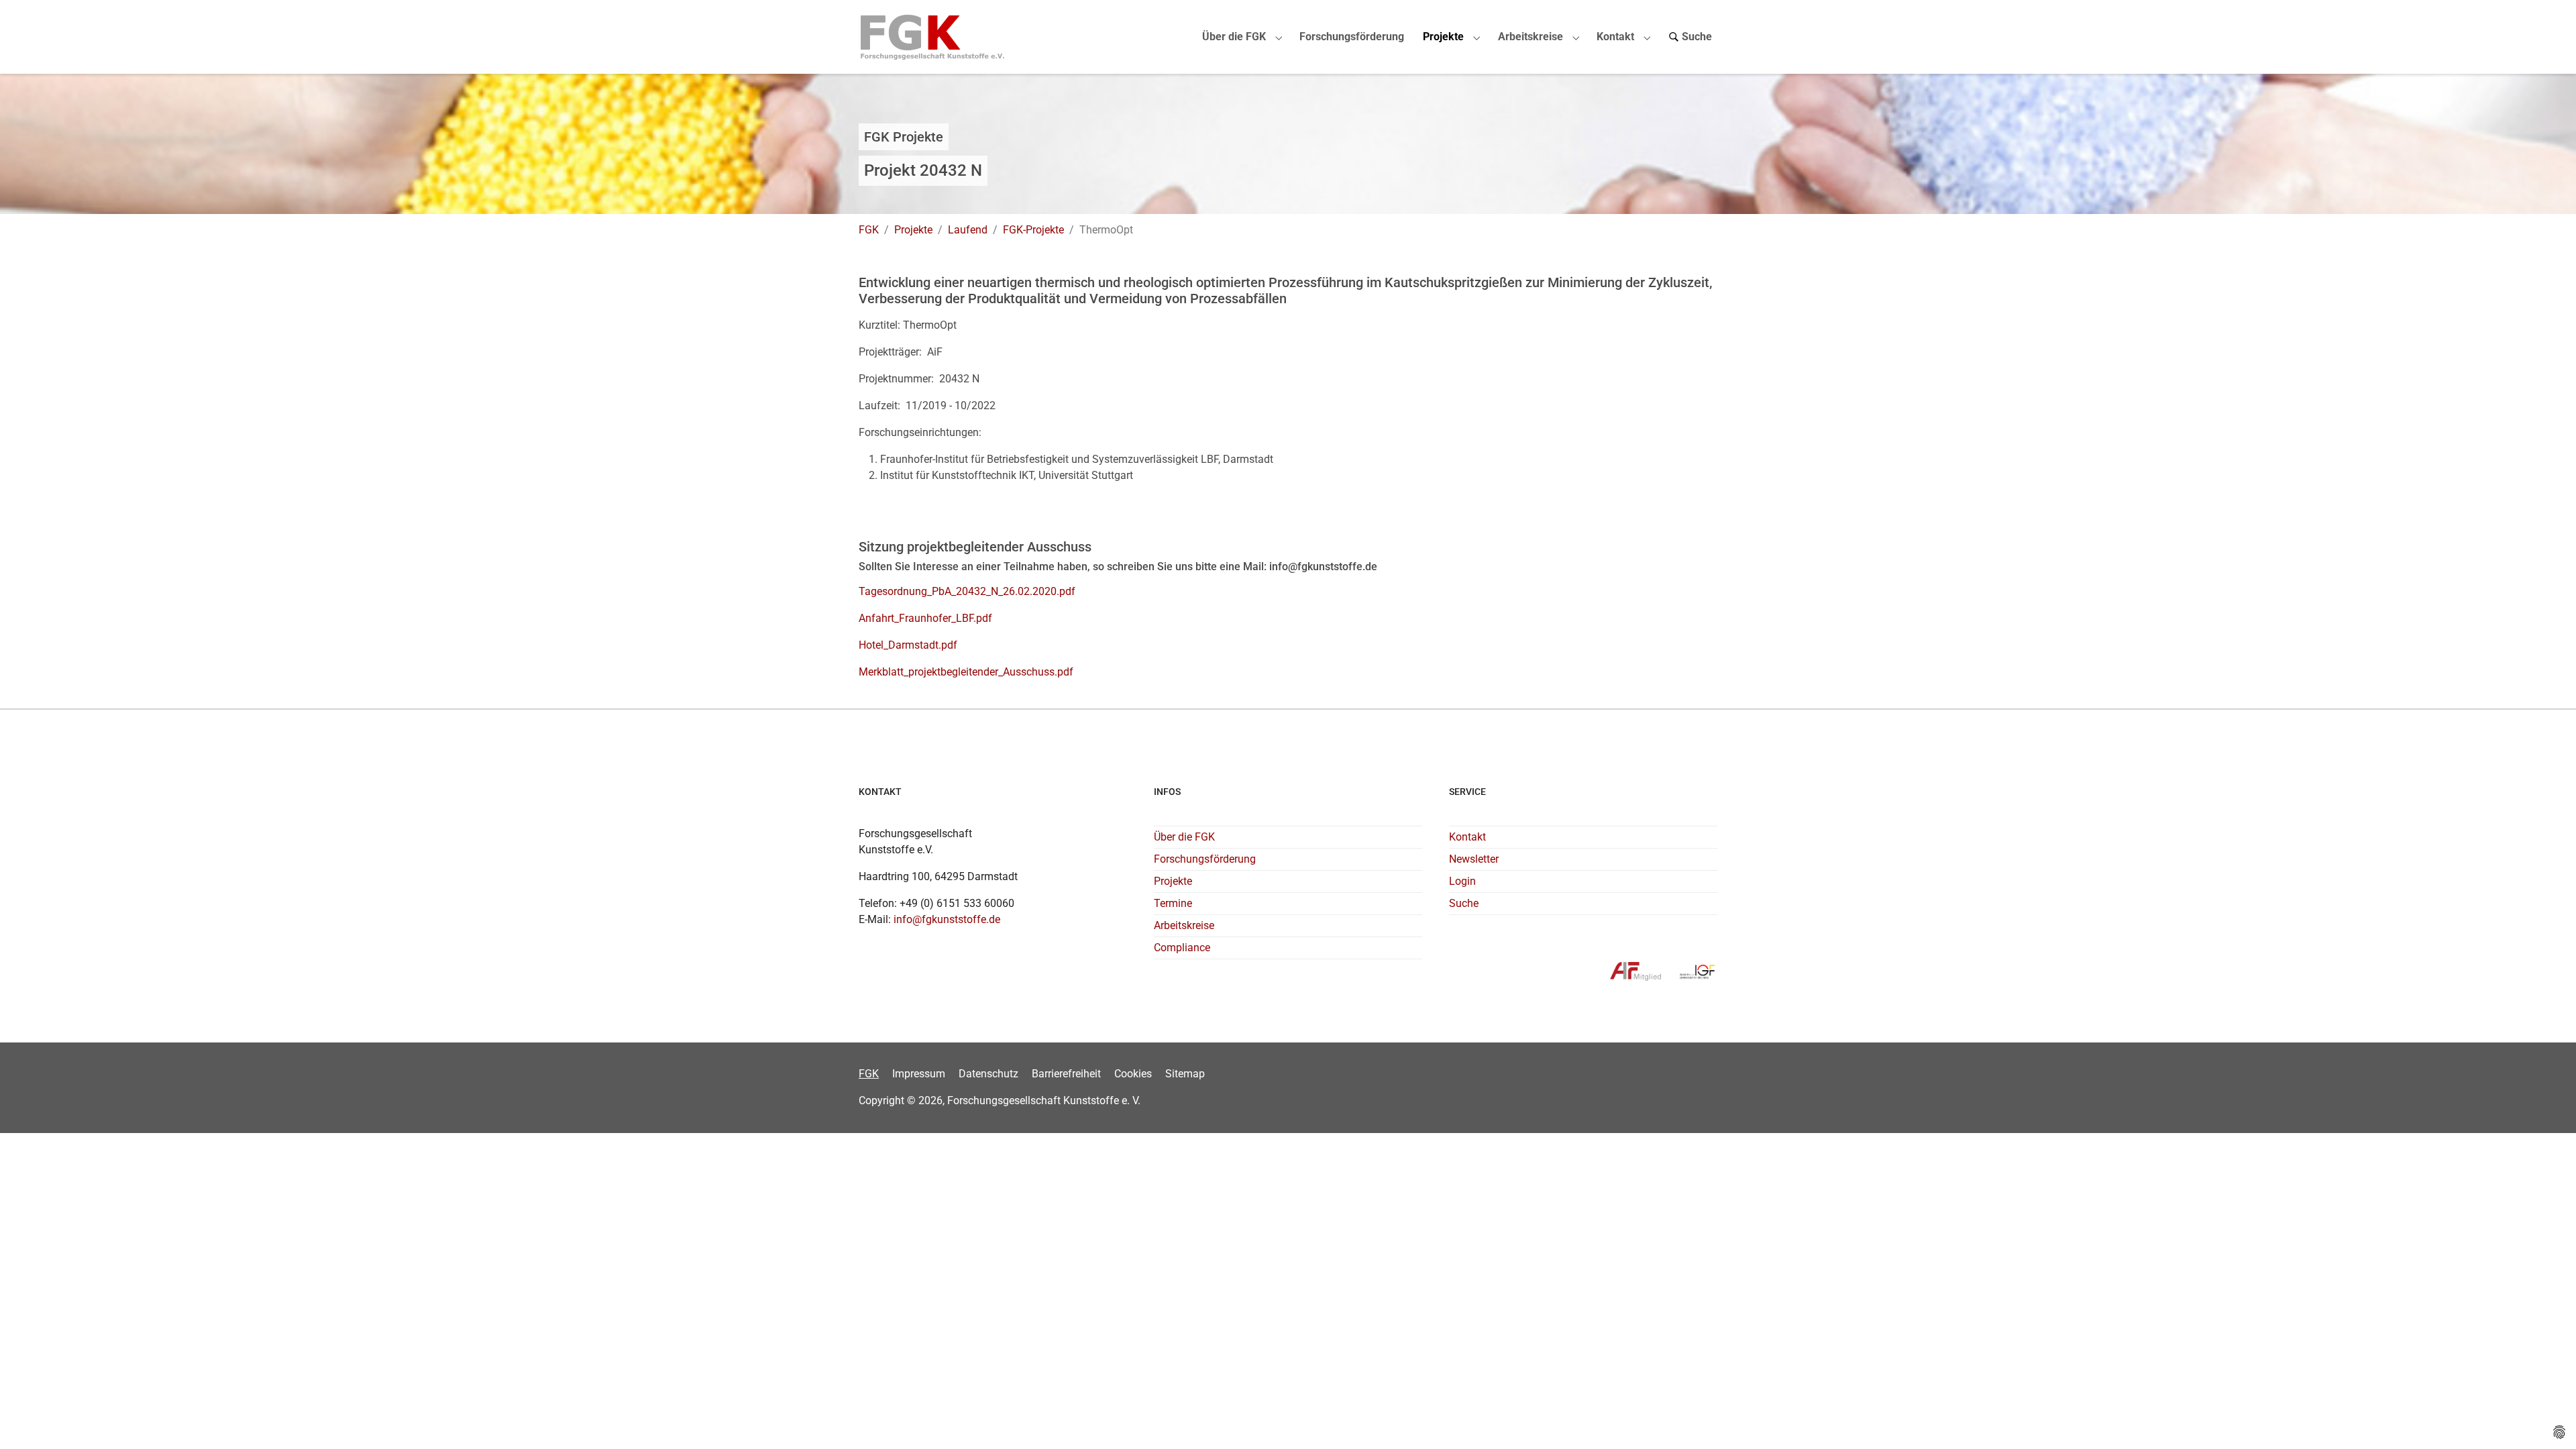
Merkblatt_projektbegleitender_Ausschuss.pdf (966, 672)
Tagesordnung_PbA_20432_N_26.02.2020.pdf (967, 591)
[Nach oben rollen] (2546, 1419)
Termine (1173, 903)
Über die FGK (1184, 837)
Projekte (1173, 881)
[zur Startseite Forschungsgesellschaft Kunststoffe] (933, 37)
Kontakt (1467, 837)
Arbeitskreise (1184, 925)
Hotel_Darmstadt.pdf (908, 645)
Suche (1464, 903)
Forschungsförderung (1205, 859)
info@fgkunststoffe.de (947, 919)
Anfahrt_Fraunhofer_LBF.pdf (925, 618)
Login (1462, 881)
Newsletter (1474, 859)
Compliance (1182, 948)
